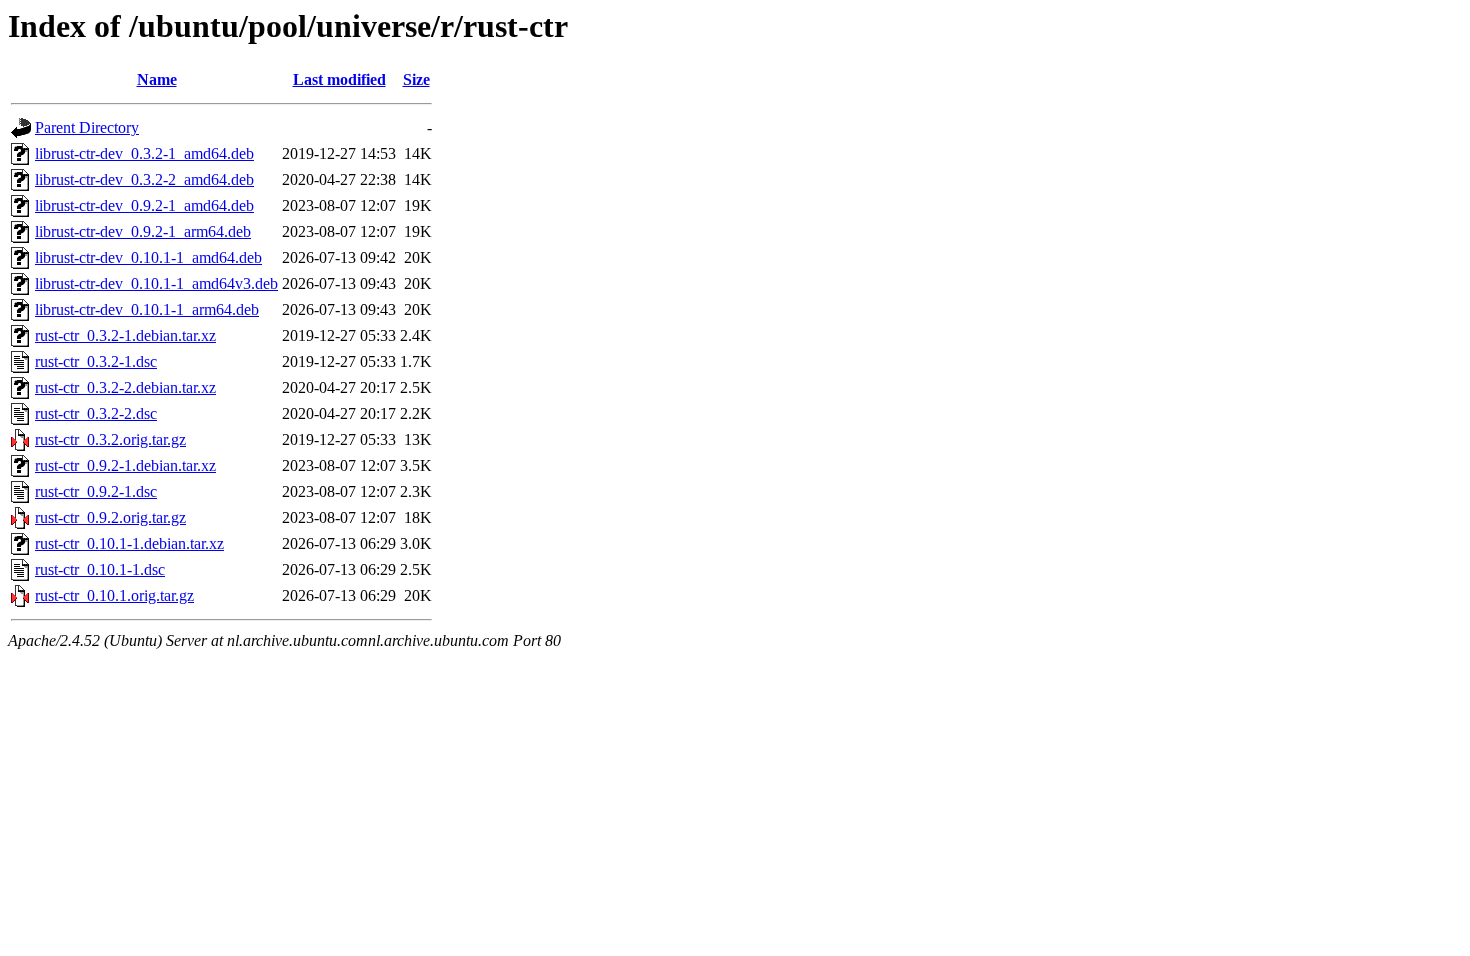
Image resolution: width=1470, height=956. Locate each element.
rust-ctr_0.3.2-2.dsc (96, 413)
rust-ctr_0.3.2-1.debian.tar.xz (125, 335)
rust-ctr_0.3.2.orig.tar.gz (110, 439)
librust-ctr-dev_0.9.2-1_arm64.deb (143, 231)
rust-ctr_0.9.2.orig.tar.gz (110, 517)
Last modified (339, 79)
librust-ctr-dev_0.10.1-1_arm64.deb (147, 309)
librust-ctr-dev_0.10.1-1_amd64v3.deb (156, 283)
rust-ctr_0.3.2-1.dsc (96, 361)
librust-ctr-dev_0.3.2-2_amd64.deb (144, 179)
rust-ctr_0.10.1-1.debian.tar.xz (129, 543)
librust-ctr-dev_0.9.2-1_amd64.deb (144, 205)
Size (416, 79)
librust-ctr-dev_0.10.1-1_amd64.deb (148, 257)
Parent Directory (87, 127)
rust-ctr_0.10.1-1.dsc (100, 569)
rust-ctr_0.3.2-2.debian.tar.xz (125, 387)
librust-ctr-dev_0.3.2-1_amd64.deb (144, 153)
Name (157, 79)
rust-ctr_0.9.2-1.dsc (96, 491)
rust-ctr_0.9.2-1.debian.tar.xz (125, 465)
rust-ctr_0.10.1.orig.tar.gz (114, 595)
